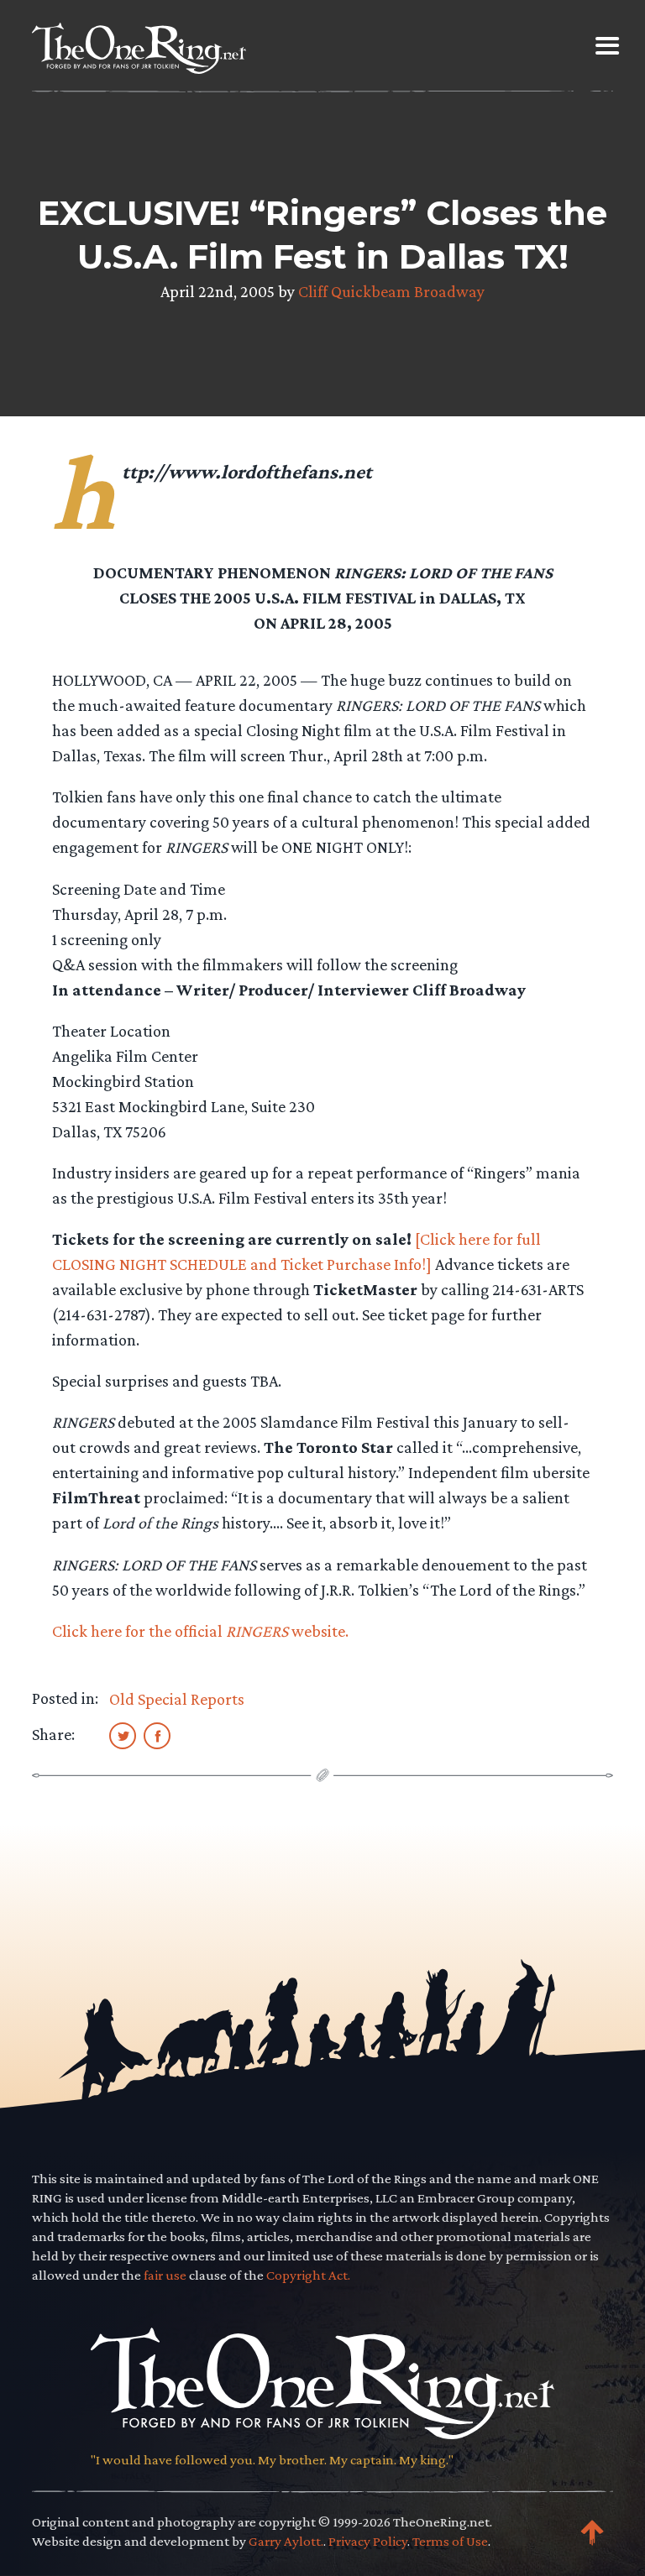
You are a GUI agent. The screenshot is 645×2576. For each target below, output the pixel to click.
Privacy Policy (368, 2541)
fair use (165, 2275)
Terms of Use (450, 2541)
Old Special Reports (177, 1699)
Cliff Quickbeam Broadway (391, 291)
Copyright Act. (308, 2275)
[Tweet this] (123, 1735)
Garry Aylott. (286, 2541)
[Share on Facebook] (157, 1735)
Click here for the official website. (200, 1631)
